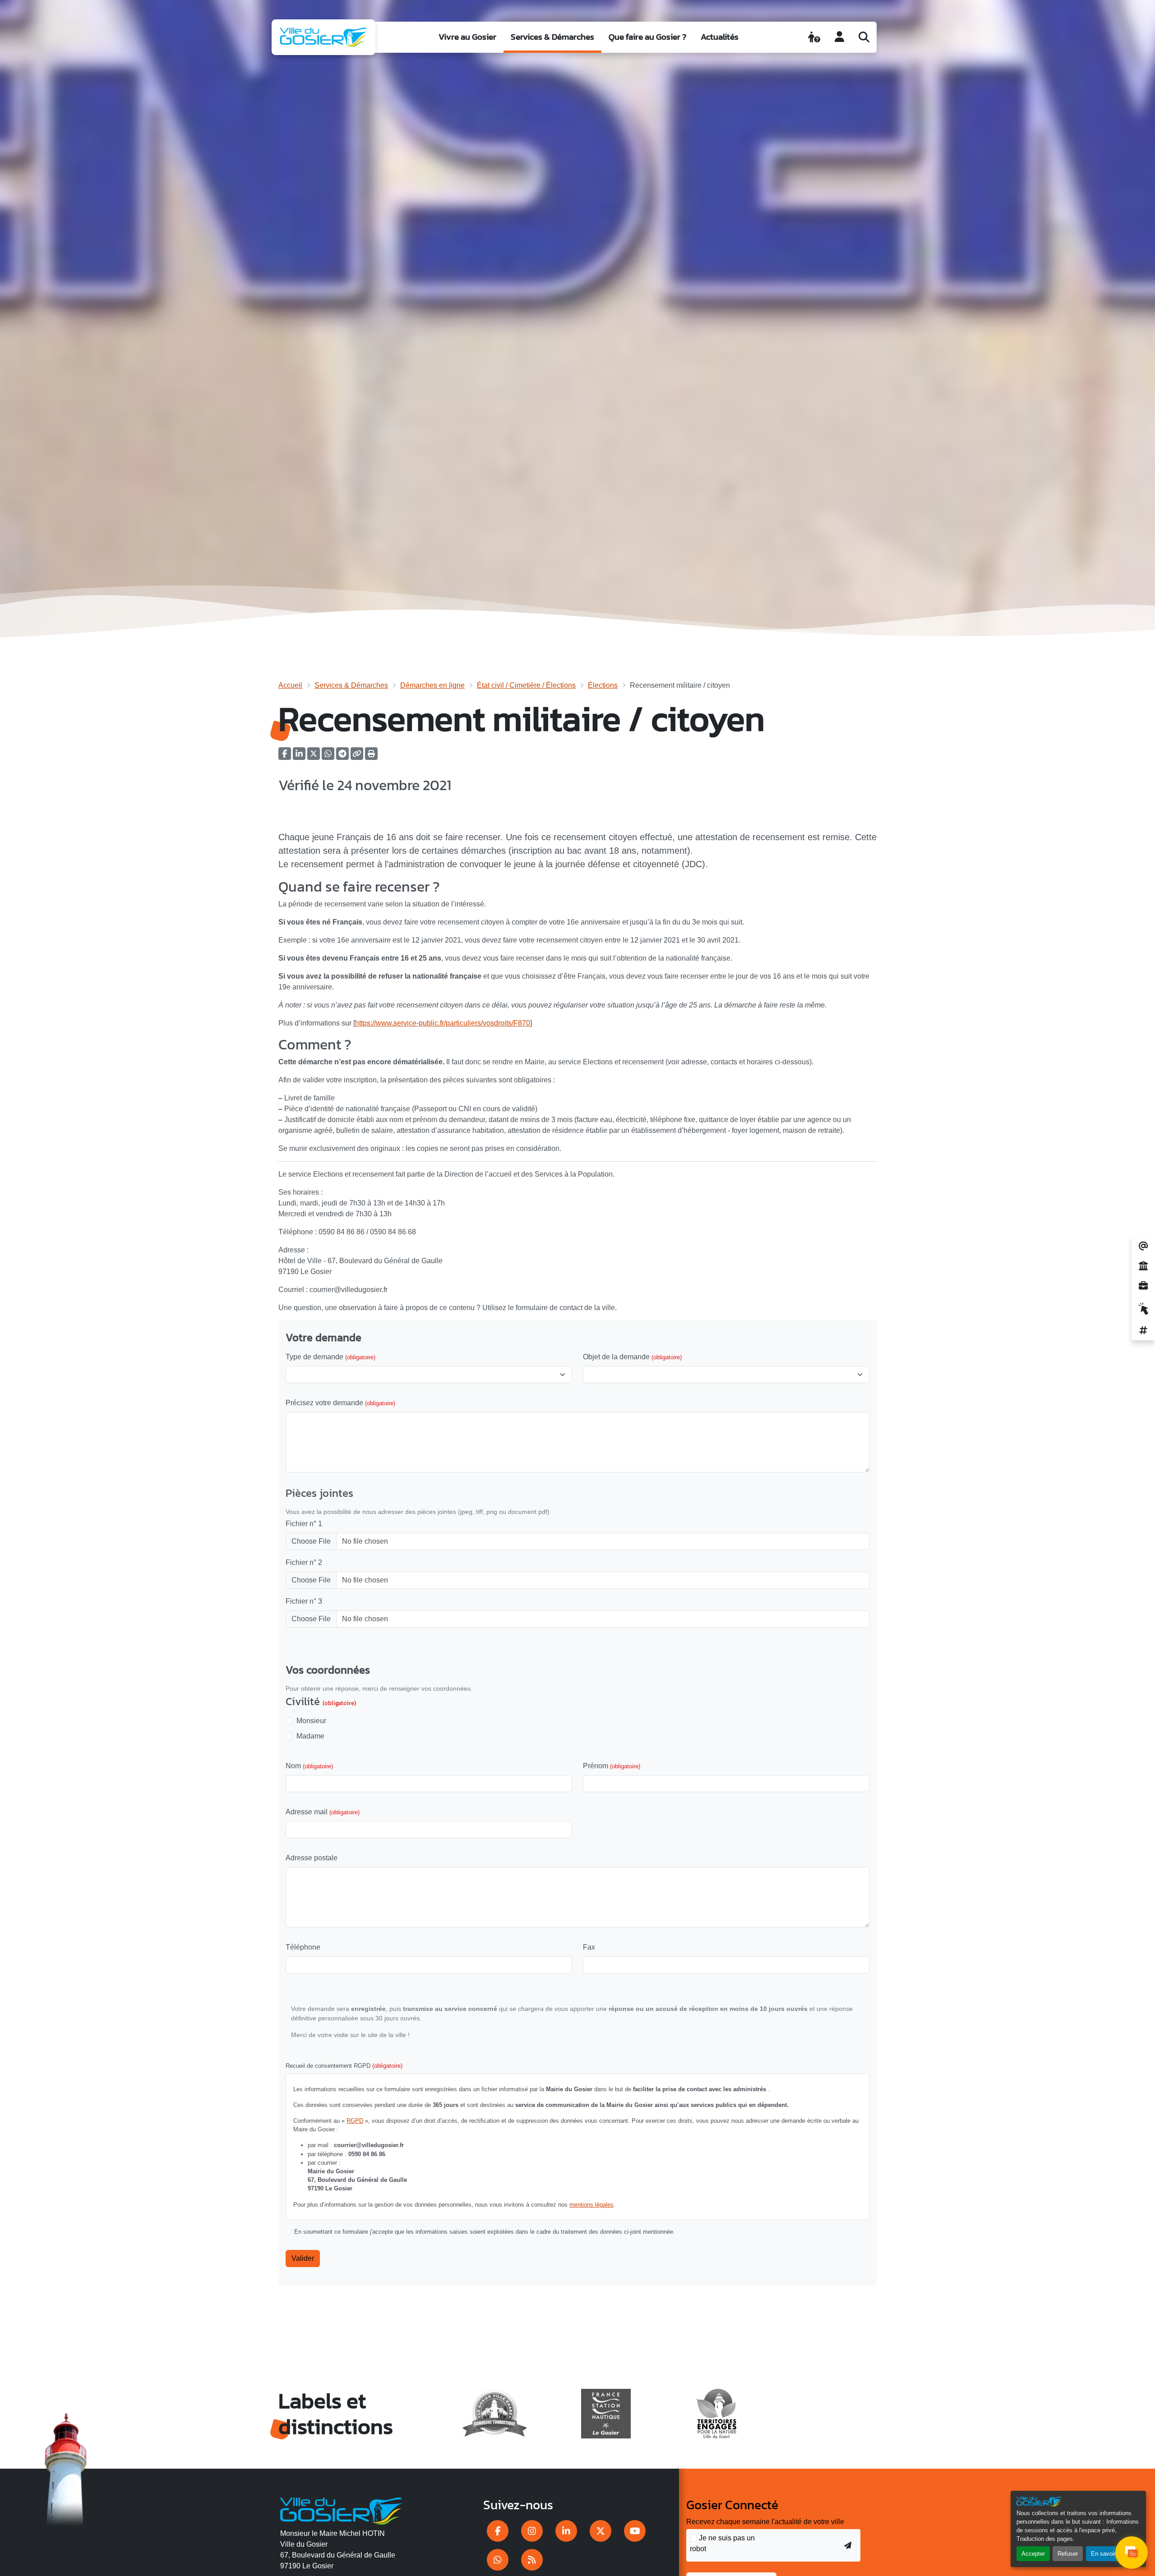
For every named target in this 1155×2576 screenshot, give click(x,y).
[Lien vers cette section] (454, 888)
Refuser (1068, 2554)
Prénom (612, 1766)
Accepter (1033, 2554)
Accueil (290, 685)
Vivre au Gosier (467, 37)
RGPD (355, 2121)
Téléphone (303, 1947)
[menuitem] (467, 37)
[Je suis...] (814, 37)
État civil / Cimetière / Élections (526, 685)
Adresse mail (323, 1812)
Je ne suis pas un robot (722, 2543)
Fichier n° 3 (304, 1601)
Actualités (720, 37)
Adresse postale (312, 1858)
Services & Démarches (552, 37)
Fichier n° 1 (304, 1524)
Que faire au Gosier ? (647, 37)
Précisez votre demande (340, 1403)
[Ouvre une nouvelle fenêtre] (498, 2531)
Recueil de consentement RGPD (344, 2066)
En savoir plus (1110, 2554)
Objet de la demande (632, 1357)
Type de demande (330, 1357)
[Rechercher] (864, 37)
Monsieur (311, 1721)
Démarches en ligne (432, 685)
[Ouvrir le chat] (1132, 2553)
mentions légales (591, 2205)
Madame (310, 1736)
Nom (309, 1766)
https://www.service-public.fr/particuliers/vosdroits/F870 (443, 1023)
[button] (371, 757)
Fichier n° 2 (304, 1562)
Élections (603, 685)
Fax (589, 1947)
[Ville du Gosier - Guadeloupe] (341, 2510)
